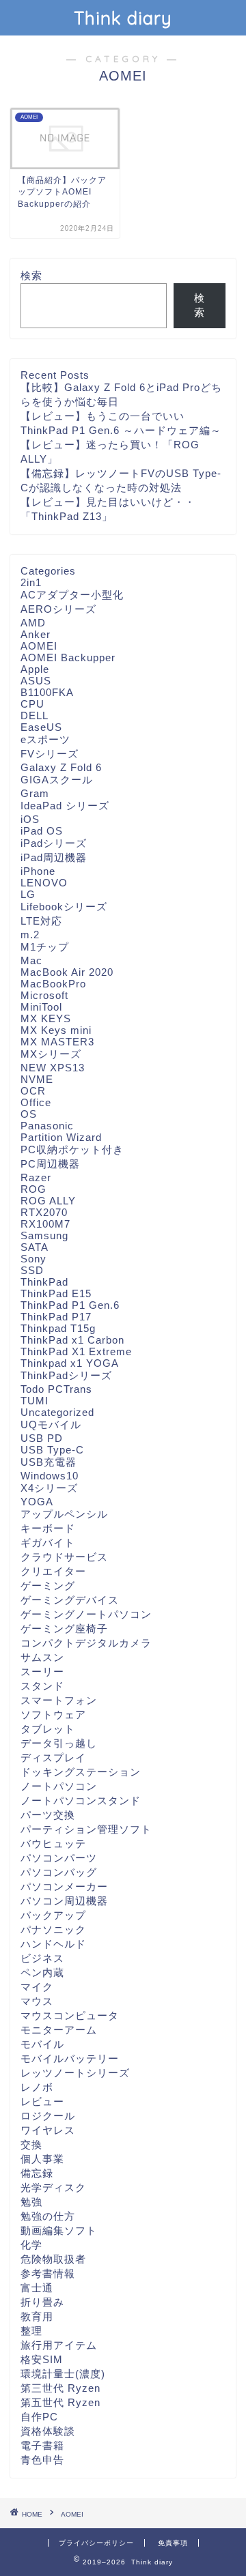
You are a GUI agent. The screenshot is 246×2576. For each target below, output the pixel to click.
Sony (33, 1259)
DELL (35, 715)
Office (36, 1102)
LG (28, 894)
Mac (31, 960)
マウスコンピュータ (70, 2015)
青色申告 (42, 2460)
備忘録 (37, 2173)
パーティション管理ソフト (86, 1829)
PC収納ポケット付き (72, 1149)
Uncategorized (57, 1412)
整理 (31, 2331)
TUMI (35, 1401)
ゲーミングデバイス (70, 1600)
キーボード (48, 1528)
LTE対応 (41, 921)
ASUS (36, 681)
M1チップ (45, 947)
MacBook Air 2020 (67, 972)
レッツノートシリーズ (75, 2073)
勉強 (31, 2202)
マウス (37, 2001)
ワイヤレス (48, 2130)
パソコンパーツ (59, 1858)
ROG (33, 1189)
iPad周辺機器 (54, 857)
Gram (35, 793)
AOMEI (39, 646)
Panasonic (47, 1126)
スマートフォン (59, 1700)
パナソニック (53, 1929)
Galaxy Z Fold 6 (61, 767)
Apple (35, 669)
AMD (33, 623)
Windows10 (50, 1476)
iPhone (38, 871)
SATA (35, 1247)
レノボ (37, 2087)
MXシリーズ (51, 1054)
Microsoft (44, 995)
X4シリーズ (49, 1488)
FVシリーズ (50, 754)
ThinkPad (44, 1282)
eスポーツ (45, 739)
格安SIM (42, 2359)
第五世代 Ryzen (60, 2402)
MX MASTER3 (57, 1042)
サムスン (42, 1657)
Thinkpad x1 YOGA (70, 1363)
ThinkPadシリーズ (66, 1375)
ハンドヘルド (53, 1944)
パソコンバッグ (59, 1872)
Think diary (123, 18)
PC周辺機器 (50, 1164)
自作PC (39, 2417)
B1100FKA (47, 692)
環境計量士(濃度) (63, 2374)
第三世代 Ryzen (60, 2388)
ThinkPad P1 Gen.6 (70, 1305)
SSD (32, 1270)
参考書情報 (48, 2273)
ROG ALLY (48, 1201)
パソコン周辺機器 (64, 1901)
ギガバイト (48, 1543)
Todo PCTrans (56, 1389)
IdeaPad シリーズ (65, 806)
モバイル (42, 2044)
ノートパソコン (59, 1786)
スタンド (42, 1686)
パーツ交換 (48, 1815)
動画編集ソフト (59, 2230)
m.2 (30, 935)
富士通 (37, 2288)
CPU (32, 704)
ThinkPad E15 (56, 1293)
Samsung (44, 1235)
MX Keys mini (56, 1030)
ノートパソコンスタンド (81, 1800)
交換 (31, 2144)
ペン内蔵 (42, 1972)
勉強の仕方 (48, 2216)
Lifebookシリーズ (64, 907)
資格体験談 (48, 2431)
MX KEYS (46, 1018)
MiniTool (41, 1007)
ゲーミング (48, 1586)
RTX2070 (44, 1212)
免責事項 (173, 2543)
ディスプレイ (53, 1757)
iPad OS (42, 831)
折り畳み (42, 2302)
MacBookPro (53, 984)
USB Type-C (52, 1450)
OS (29, 1114)
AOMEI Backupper (68, 657)
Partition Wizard (61, 1137)
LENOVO (44, 883)
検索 (31, 275)
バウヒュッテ (53, 1843)
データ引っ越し (59, 1743)
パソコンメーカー (64, 1886)
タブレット (48, 1729)
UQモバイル (51, 1424)
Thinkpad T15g (58, 1328)
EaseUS (41, 727)
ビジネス (42, 1958)
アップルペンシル (64, 1514)
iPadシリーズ (54, 843)
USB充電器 (49, 1462)
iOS (30, 819)
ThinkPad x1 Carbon (72, 1340)
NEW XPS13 (53, 1068)
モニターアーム (59, 2030)
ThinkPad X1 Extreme (76, 1351)
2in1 (31, 582)
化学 (31, 2245)
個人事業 (42, 2159)
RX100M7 (45, 1224)
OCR (33, 1091)
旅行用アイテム (59, 2345)
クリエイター (53, 1571)
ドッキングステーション (81, 1772)
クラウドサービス (64, 1557)
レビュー (42, 2101)
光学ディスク (53, 2187)
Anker (36, 634)
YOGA (37, 1502)
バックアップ (53, 1915)
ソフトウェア (53, 1714)
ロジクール (48, 2116)
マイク (37, 1987)
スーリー (42, 1671)
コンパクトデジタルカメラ (86, 1643)
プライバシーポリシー (96, 2543)
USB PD (42, 1438)
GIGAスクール (57, 780)
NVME (37, 1079)
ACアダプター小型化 (72, 595)
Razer (36, 1177)
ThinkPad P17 (56, 1317)
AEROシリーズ (58, 609)
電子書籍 (42, 2445)
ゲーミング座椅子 (64, 1629)
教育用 (37, 2316)
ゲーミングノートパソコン (86, 1614)
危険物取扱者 (53, 2259)
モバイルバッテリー (70, 2058)
